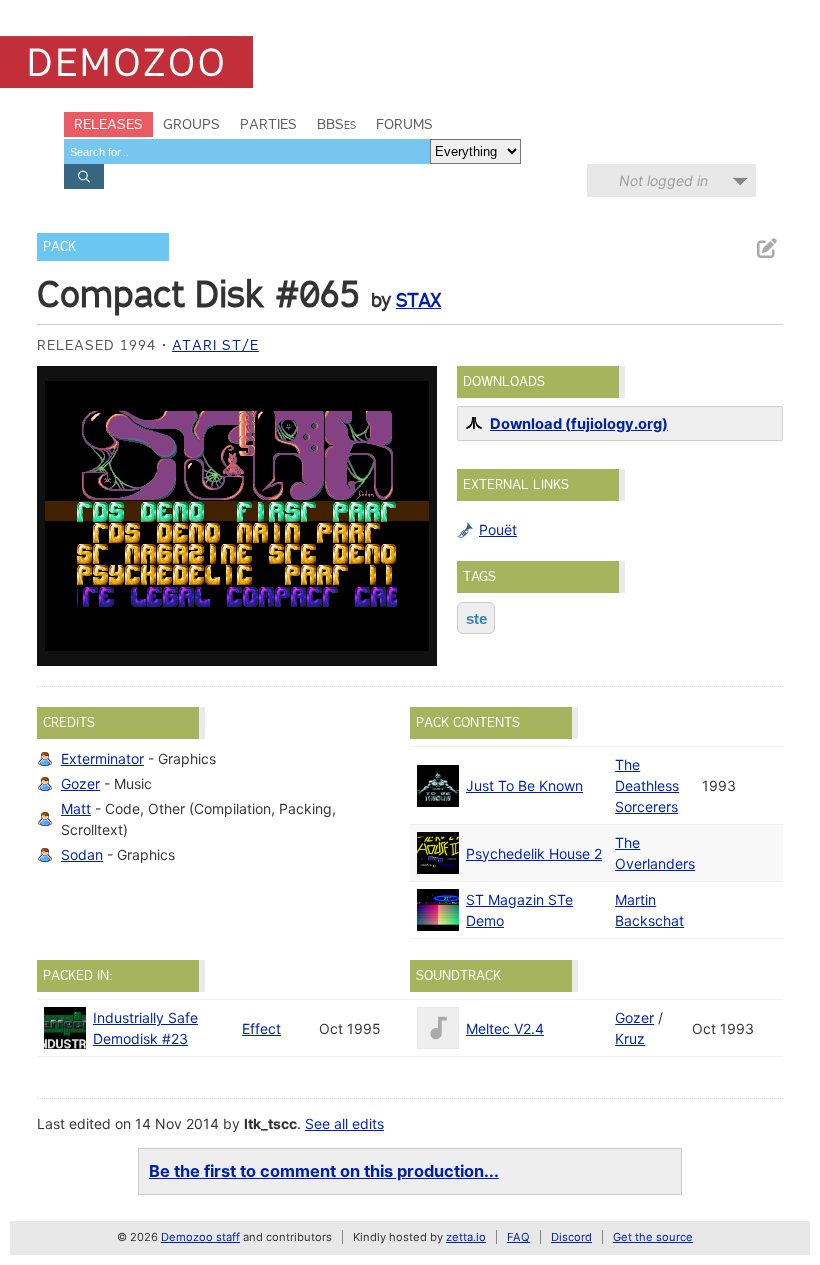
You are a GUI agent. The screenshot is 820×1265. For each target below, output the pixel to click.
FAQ (518, 1237)
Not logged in (663, 180)
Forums (404, 124)
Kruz (630, 1038)
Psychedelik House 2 (534, 853)
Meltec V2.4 (505, 1028)
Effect (261, 1028)
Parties (268, 124)
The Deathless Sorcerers (647, 785)
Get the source (653, 1237)
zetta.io (466, 1237)
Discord (571, 1237)
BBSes (336, 124)
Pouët (498, 529)
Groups (191, 124)
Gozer (80, 783)
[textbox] (247, 151)
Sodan (82, 854)
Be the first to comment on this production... (324, 1171)
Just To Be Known (524, 785)
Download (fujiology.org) (579, 424)
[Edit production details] (766, 248)
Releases (108, 124)
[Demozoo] (126, 62)
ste (476, 618)
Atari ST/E (215, 345)
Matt (76, 808)
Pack (59, 246)
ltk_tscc (270, 1123)
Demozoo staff (200, 1237)
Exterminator (102, 758)
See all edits (344, 1123)
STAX (418, 300)
